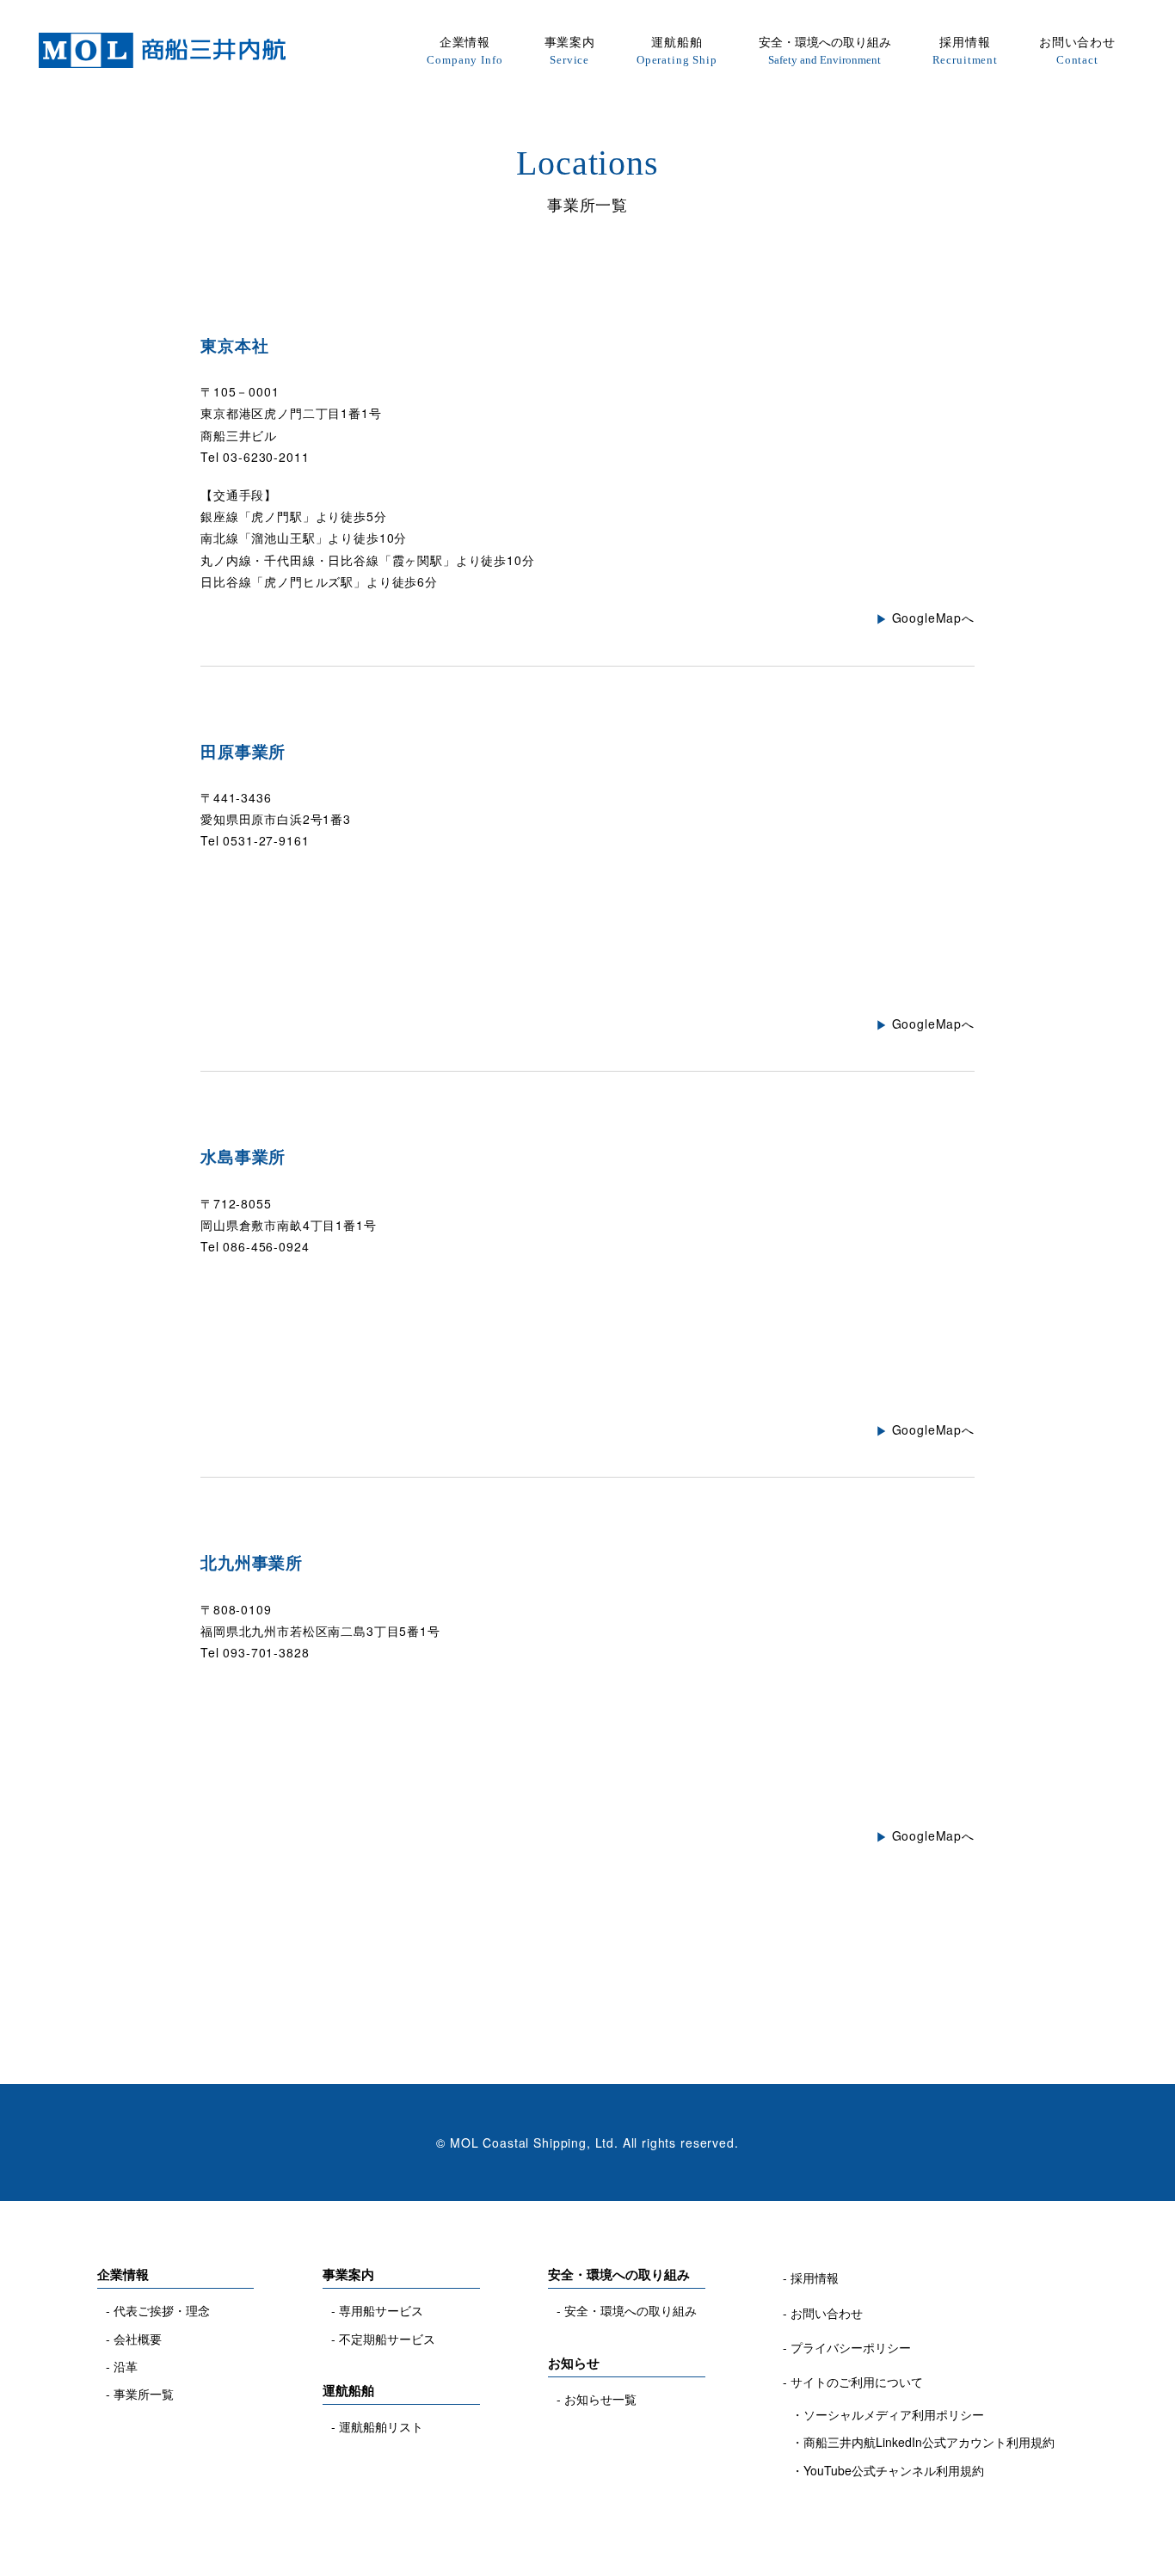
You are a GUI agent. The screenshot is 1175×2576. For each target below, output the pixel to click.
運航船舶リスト (381, 2426)
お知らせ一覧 (600, 2399)
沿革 (126, 2366)
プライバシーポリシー (851, 2347)
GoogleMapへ (933, 618)
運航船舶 (677, 49)
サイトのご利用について (857, 2382)
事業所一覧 (144, 2394)
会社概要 (138, 2339)
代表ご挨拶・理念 (162, 2310)
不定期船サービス (387, 2339)
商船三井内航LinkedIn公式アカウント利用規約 (929, 2442)
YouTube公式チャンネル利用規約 (894, 2470)
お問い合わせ (1077, 49)
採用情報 (965, 49)
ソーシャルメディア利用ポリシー (894, 2414)
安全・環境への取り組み (825, 49)
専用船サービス (381, 2310)
